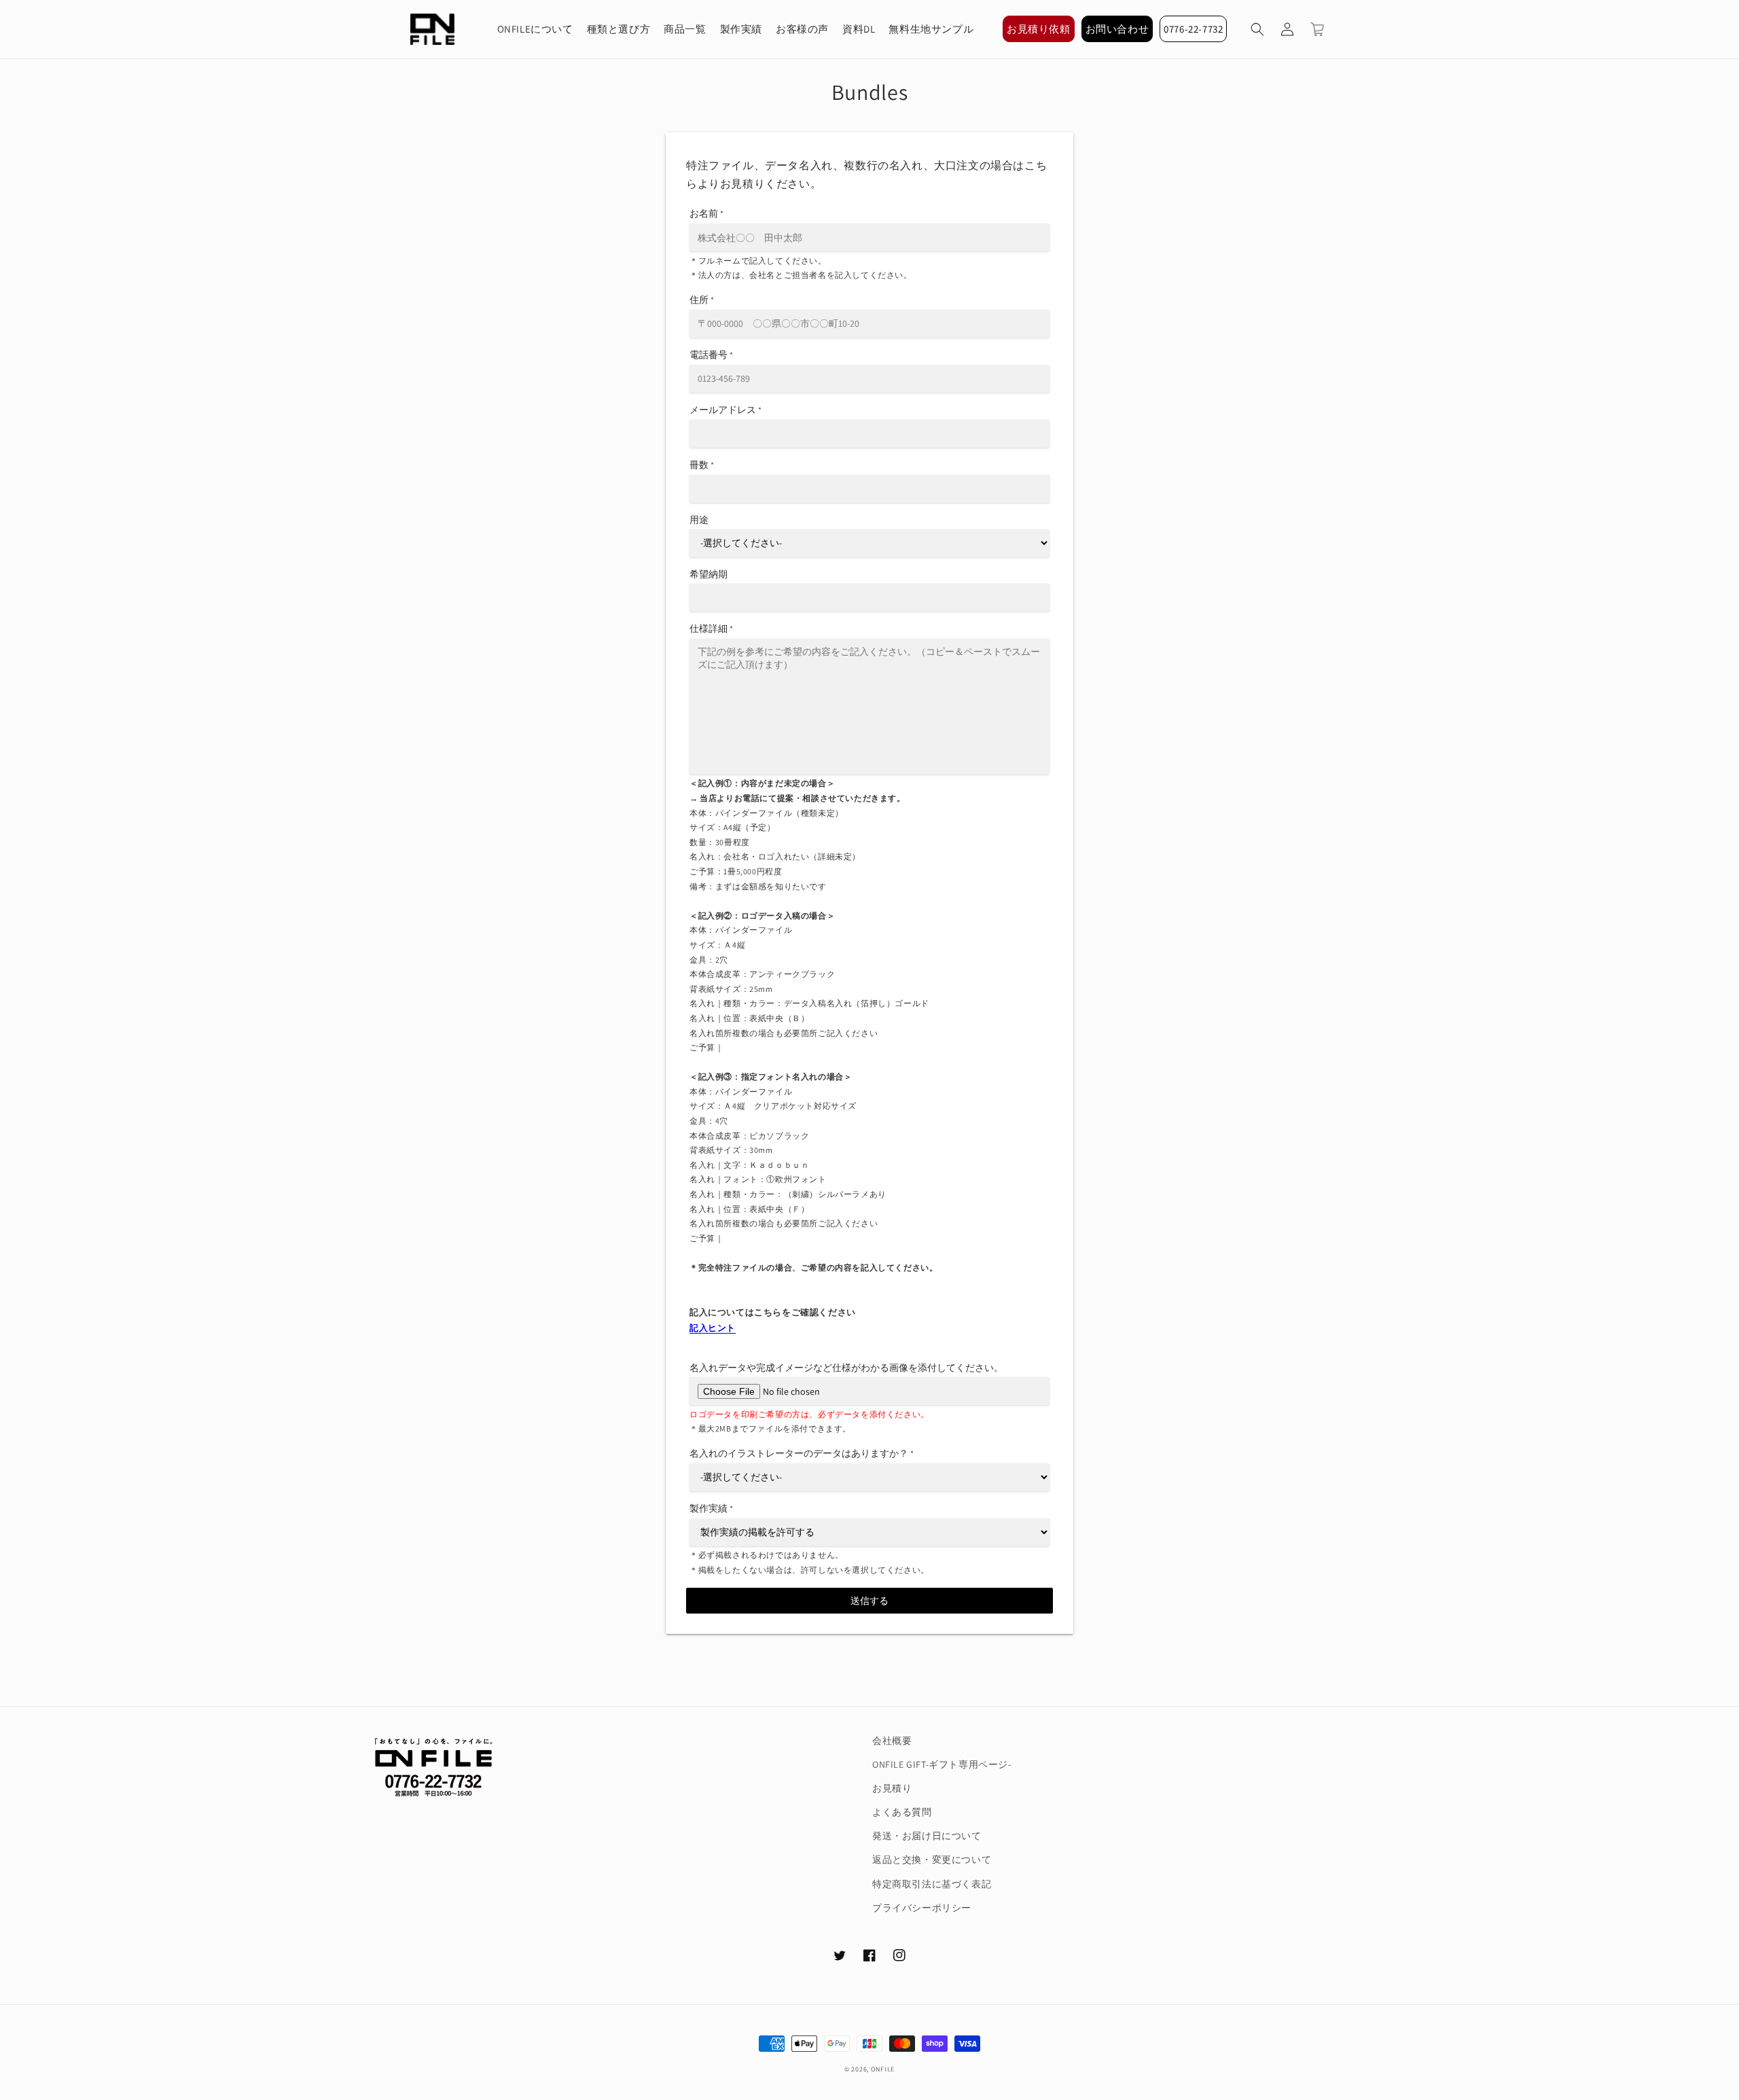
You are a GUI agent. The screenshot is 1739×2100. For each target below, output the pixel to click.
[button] (1257, 29)
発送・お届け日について (927, 1836)
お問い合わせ (1117, 29)
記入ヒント (713, 1328)
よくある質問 (902, 1812)
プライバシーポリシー (922, 1908)
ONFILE (883, 2069)
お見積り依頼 (1039, 29)
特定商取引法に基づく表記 (932, 1884)
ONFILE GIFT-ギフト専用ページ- (942, 1764)
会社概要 (892, 1741)
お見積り (892, 1788)
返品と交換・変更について (932, 1859)
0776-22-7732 (1193, 29)
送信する (869, 1601)
